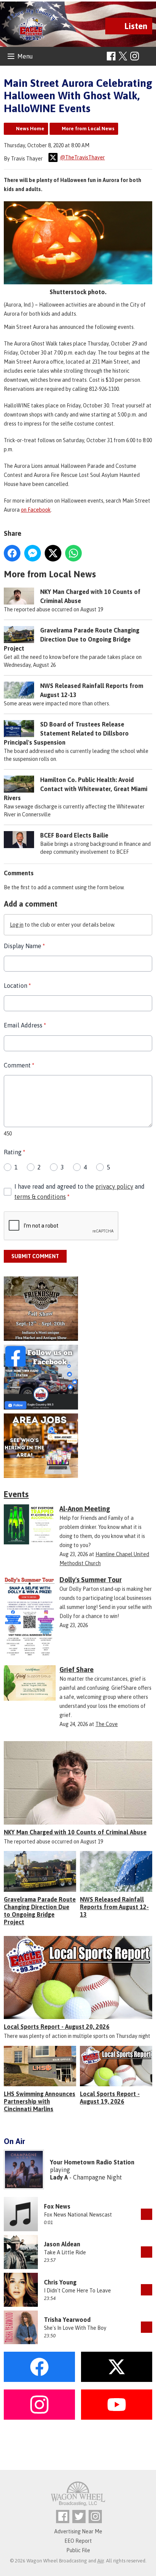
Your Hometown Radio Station (92, 2162)
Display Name (24, 946)
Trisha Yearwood (67, 2320)
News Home (30, 129)
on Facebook (36, 510)
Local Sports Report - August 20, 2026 (57, 2027)
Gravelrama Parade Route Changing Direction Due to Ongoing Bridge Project (72, 639)
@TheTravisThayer (82, 157)
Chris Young (60, 2282)
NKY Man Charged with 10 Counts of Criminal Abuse (75, 1832)
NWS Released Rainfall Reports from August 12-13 (114, 1907)
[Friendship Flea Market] (78, 1309)
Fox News (57, 2206)
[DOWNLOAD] (147, 2214)
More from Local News (88, 129)
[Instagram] (135, 56)
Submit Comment (35, 1256)
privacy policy (114, 1186)
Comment (19, 1065)
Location (17, 986)
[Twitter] (79, 2517)
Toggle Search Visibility (147, 56)
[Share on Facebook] (12, 553)
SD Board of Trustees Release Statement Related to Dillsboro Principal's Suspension (66, 733)
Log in (17, 925)
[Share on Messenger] (33, 553)
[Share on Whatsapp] (73, 553)
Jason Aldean (62, 2244)
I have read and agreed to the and (80, 1192)
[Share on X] (53, 553)
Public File (78, 2550)
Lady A (59, 2177)
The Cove (107, 1724)
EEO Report (78, 2541)
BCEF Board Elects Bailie (74, 835)
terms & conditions (40, 1197)
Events (16, 1494)
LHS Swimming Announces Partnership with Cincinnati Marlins (40, 2101)
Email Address (25, 1025)
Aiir (101, 2561)
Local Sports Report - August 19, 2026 (110, 2098)
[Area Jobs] (78, 1446)
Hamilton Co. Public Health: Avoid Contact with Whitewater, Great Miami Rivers (76, 789)
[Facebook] (111, 56)
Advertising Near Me (78, 2531)
